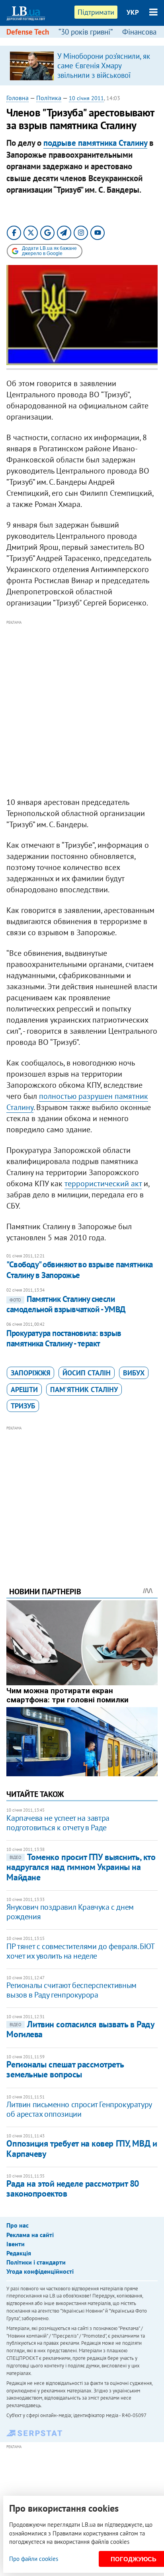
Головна (18, 98)
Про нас (18, 2225)
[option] (82, 66)
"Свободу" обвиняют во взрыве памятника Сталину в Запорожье (79, 1270)
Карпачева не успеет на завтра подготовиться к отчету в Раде (58, 1823)
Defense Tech (28, 32)
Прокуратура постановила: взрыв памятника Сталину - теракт (64, 1338)
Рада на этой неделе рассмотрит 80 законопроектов (72, 2188)
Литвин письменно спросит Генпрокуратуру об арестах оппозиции (79, 2109)
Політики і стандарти (36, 2262)
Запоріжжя (30, 1373)
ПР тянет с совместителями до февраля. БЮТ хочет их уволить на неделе (80, 1951)
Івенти (16, 2244)
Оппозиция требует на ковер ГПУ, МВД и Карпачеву (82, 2148)
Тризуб (23, 1406)
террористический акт (103, 1184)
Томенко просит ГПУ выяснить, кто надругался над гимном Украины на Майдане (81, 1867)
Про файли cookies (34, 2559)
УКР (133, 12)
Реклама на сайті (30, 2235)
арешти (24, 1390)
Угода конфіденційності (40, 2271)
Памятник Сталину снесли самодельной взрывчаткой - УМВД (66, 1304)
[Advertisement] (82, 709)
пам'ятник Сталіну (84, 1390)
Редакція (19, 2253)
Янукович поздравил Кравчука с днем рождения (70, 1912)
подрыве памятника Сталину (95, 143)
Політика (49, 98)
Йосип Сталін (87, 1373)
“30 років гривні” (86, 32)
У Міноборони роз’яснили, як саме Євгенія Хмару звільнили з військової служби (104, 70)
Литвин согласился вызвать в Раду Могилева (80, 2029)
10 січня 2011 (86, 98)
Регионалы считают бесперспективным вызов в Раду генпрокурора (71, 1990)
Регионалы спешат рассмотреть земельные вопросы (65, 2069)
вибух (134, 1373)
